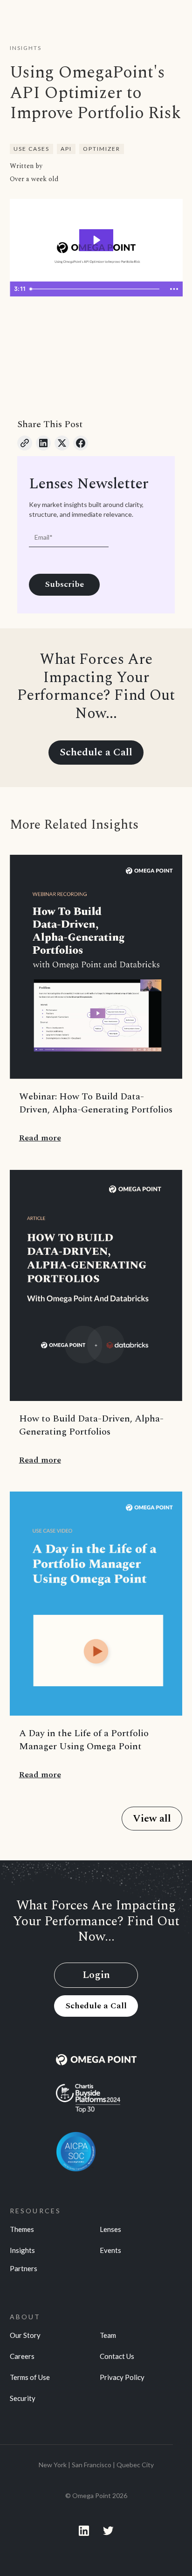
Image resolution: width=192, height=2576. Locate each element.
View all (152, 1819)
